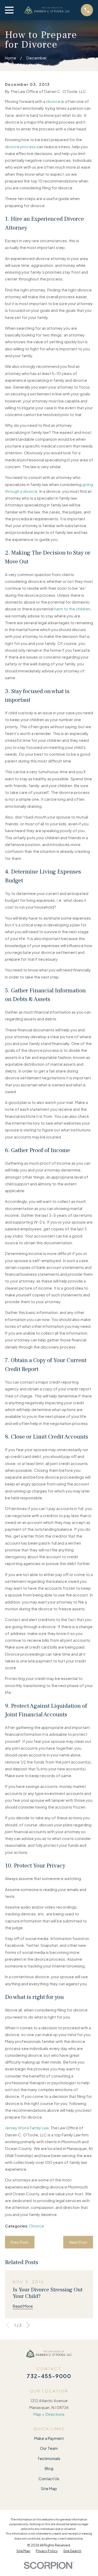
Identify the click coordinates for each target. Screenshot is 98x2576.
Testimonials (49, 2458)
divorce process (20, 147)
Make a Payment (49, 2438)
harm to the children (72, 609)
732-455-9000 (49, 2376)
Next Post (78, 2242)
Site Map (49, 2488)
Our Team (49, 2448)
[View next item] (28, 2325)
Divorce (37, 2226)
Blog (49, 2468)
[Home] (47, 10)
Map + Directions (49, 2414)
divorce (53, 101)
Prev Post (20, 2242)
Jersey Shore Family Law (27, 2128)
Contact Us (49, 2478)
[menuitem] (23, 2551)
